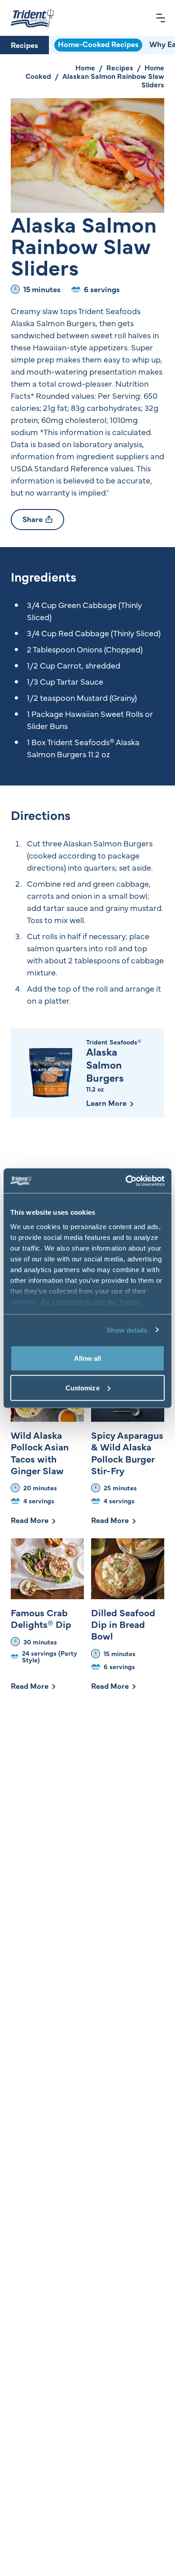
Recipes (24, 45)
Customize (83, 1387)
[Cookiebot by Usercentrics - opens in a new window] (126, 1181)
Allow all (88, 1358)
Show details (127, 1330)
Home (85, 67)
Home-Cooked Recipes (98, 44)
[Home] (32, 18)
